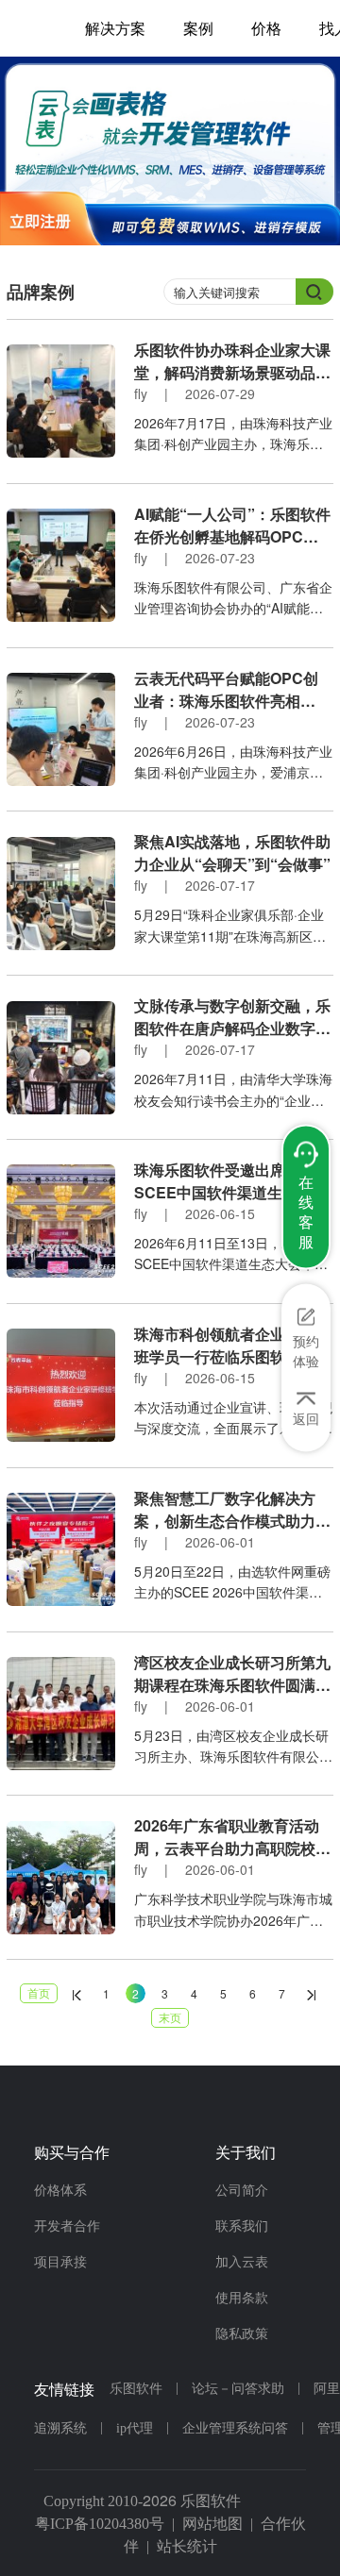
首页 (39, 1992)
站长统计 (187, 2546)
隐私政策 (242, 2334)
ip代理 (135, 2428)
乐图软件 (136, 2389)
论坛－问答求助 (238, 2389)
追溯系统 (60, 2428)
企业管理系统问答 (235, 2428)
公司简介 (242, 2191)
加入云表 (242, 2262)
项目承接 (60, 2262)
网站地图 (212, 2524)
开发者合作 (67, 2226)
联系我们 (242, 2226)
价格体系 (60, 2191)
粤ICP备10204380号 (100, 2524)
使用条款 (242, 2298)
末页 (170, 2017)
